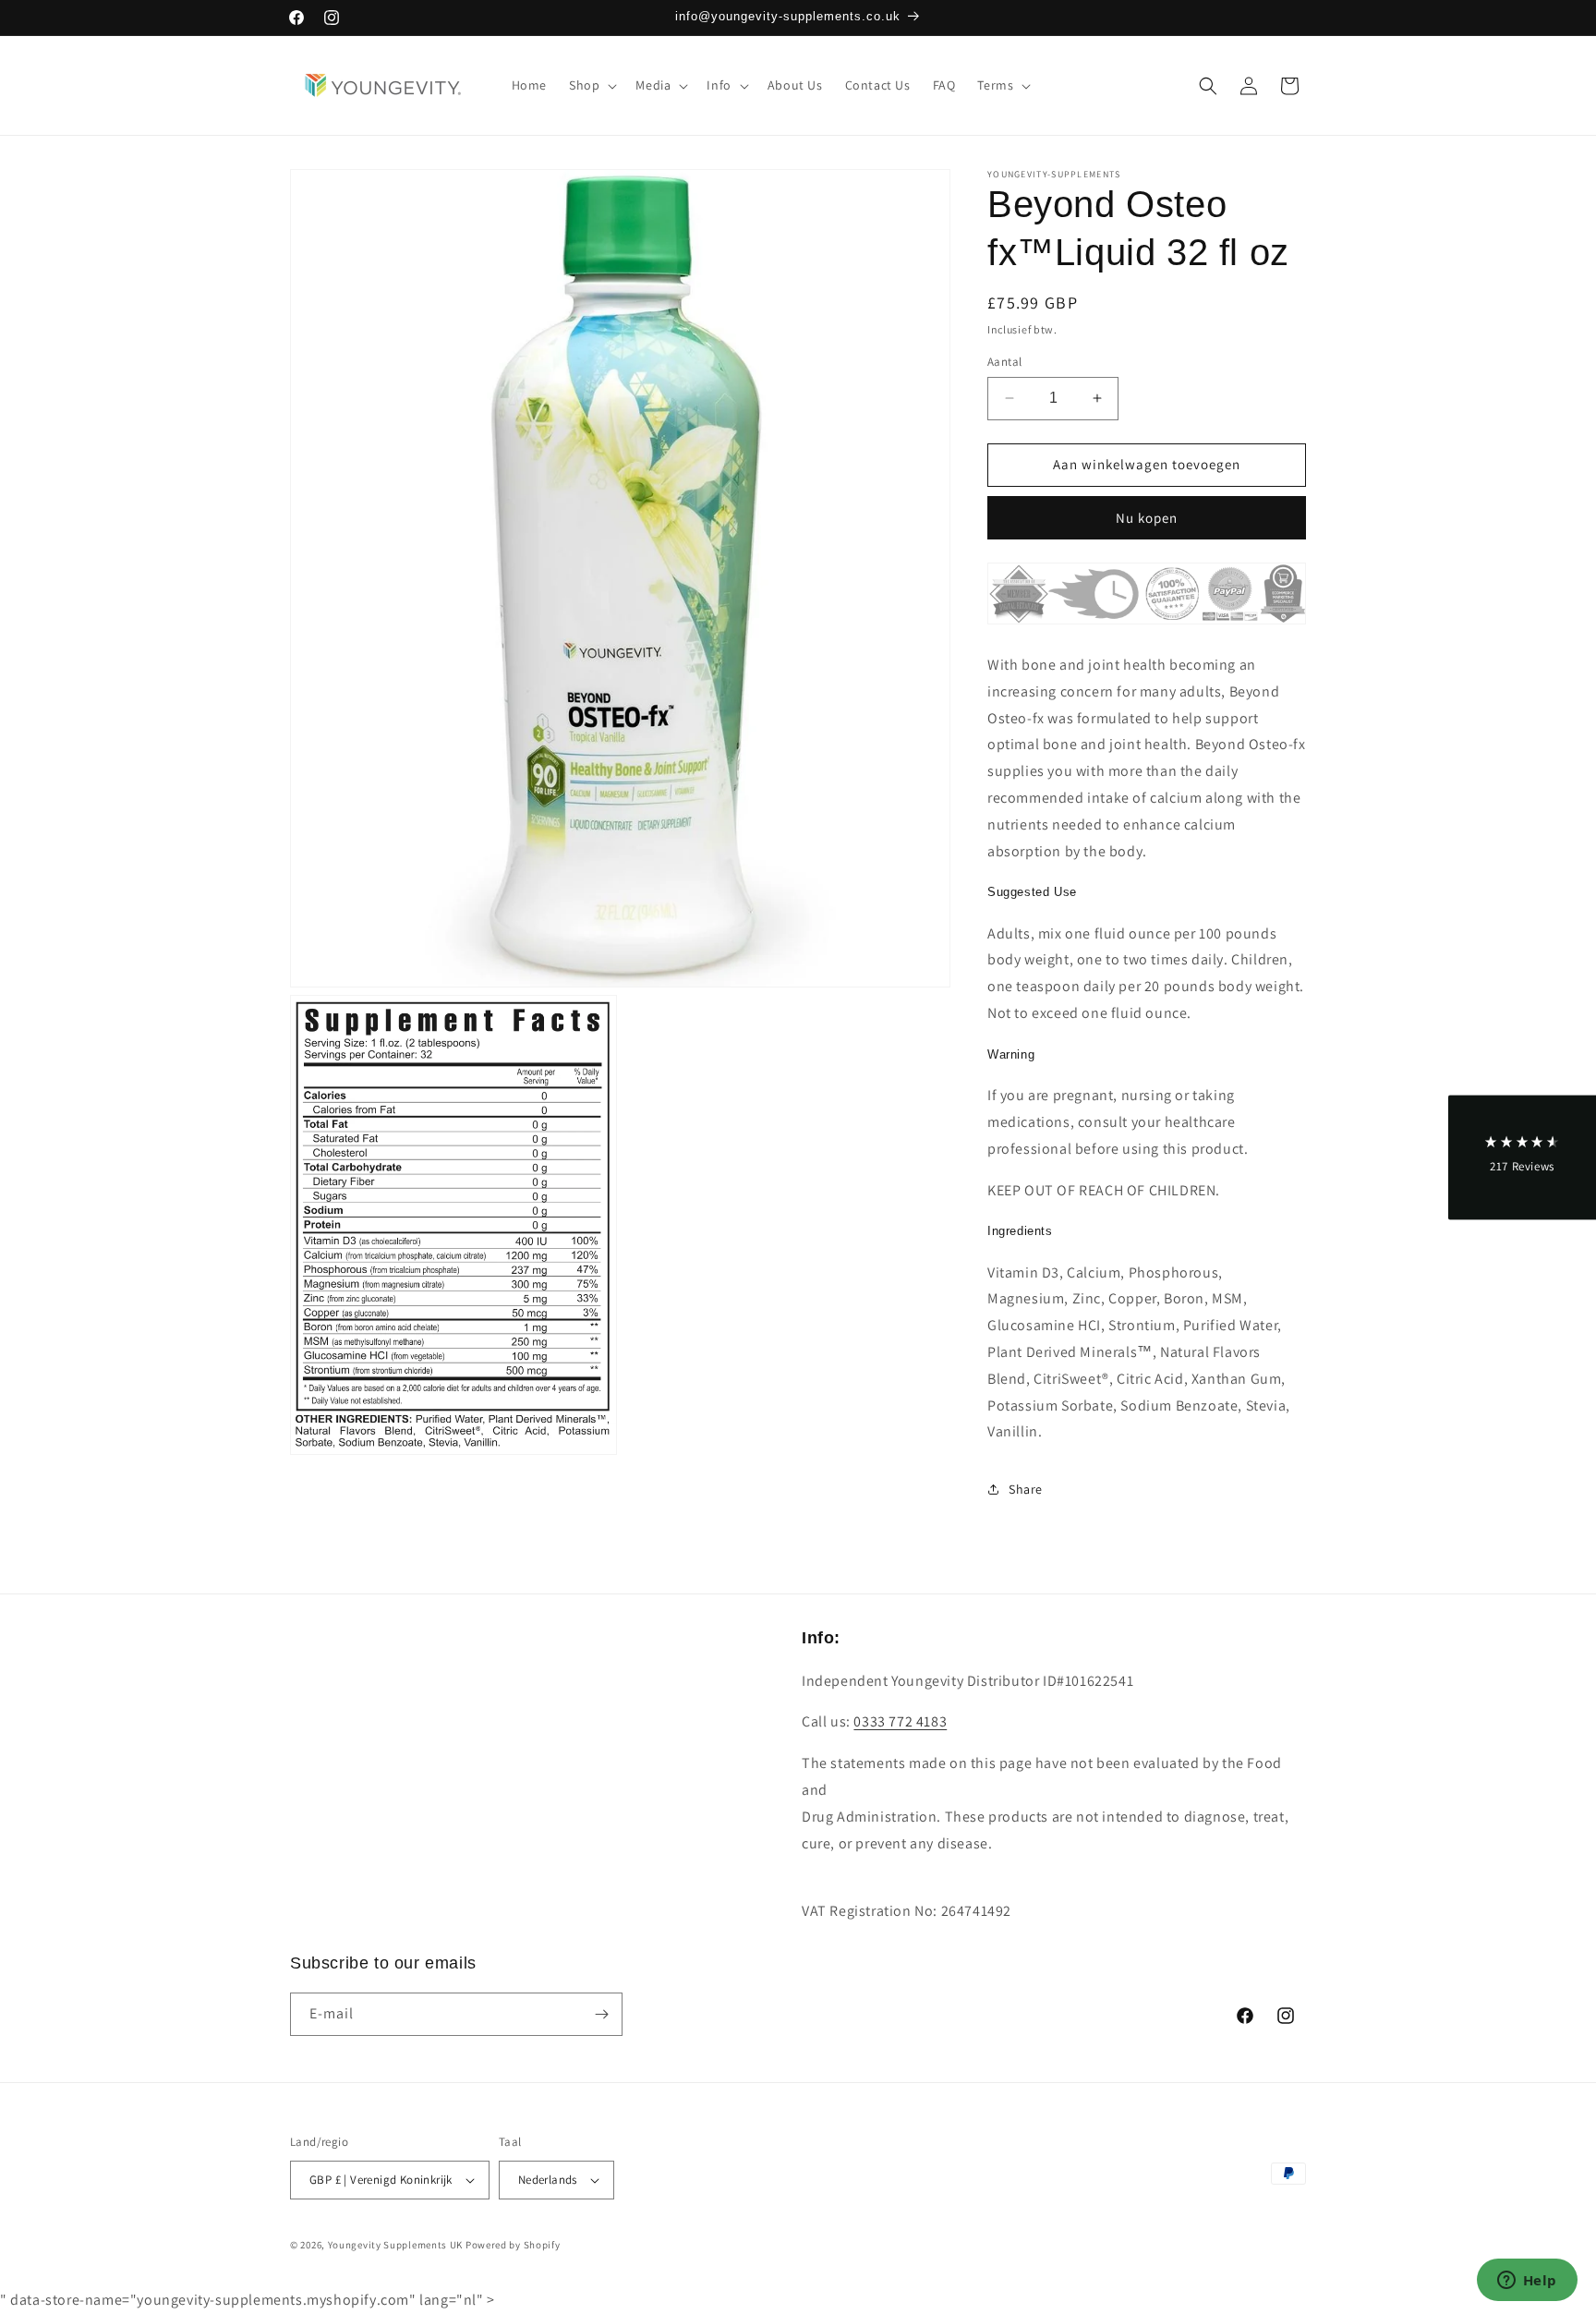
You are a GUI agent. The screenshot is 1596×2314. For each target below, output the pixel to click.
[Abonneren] (601, 2014)
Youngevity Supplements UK (396, 2245)
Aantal (1004, 362)
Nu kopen (1147, 518)
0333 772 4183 (900, 1721)
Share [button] (1026, 1489)
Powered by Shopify (513, 2245)
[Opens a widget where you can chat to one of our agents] (1527, 2282)
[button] (591, 85)
